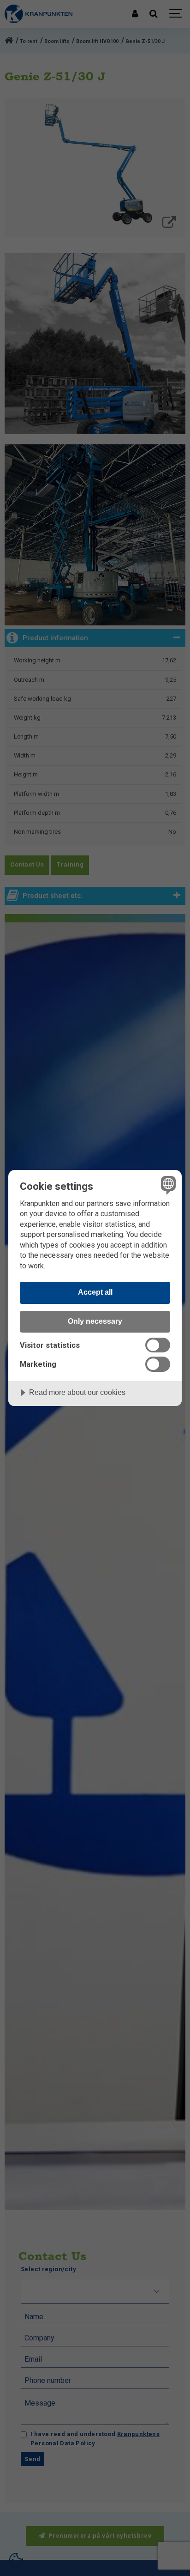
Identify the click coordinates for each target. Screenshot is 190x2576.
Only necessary (95, 1321)
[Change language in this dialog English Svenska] (167, 1185)
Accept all (95, 1292)
